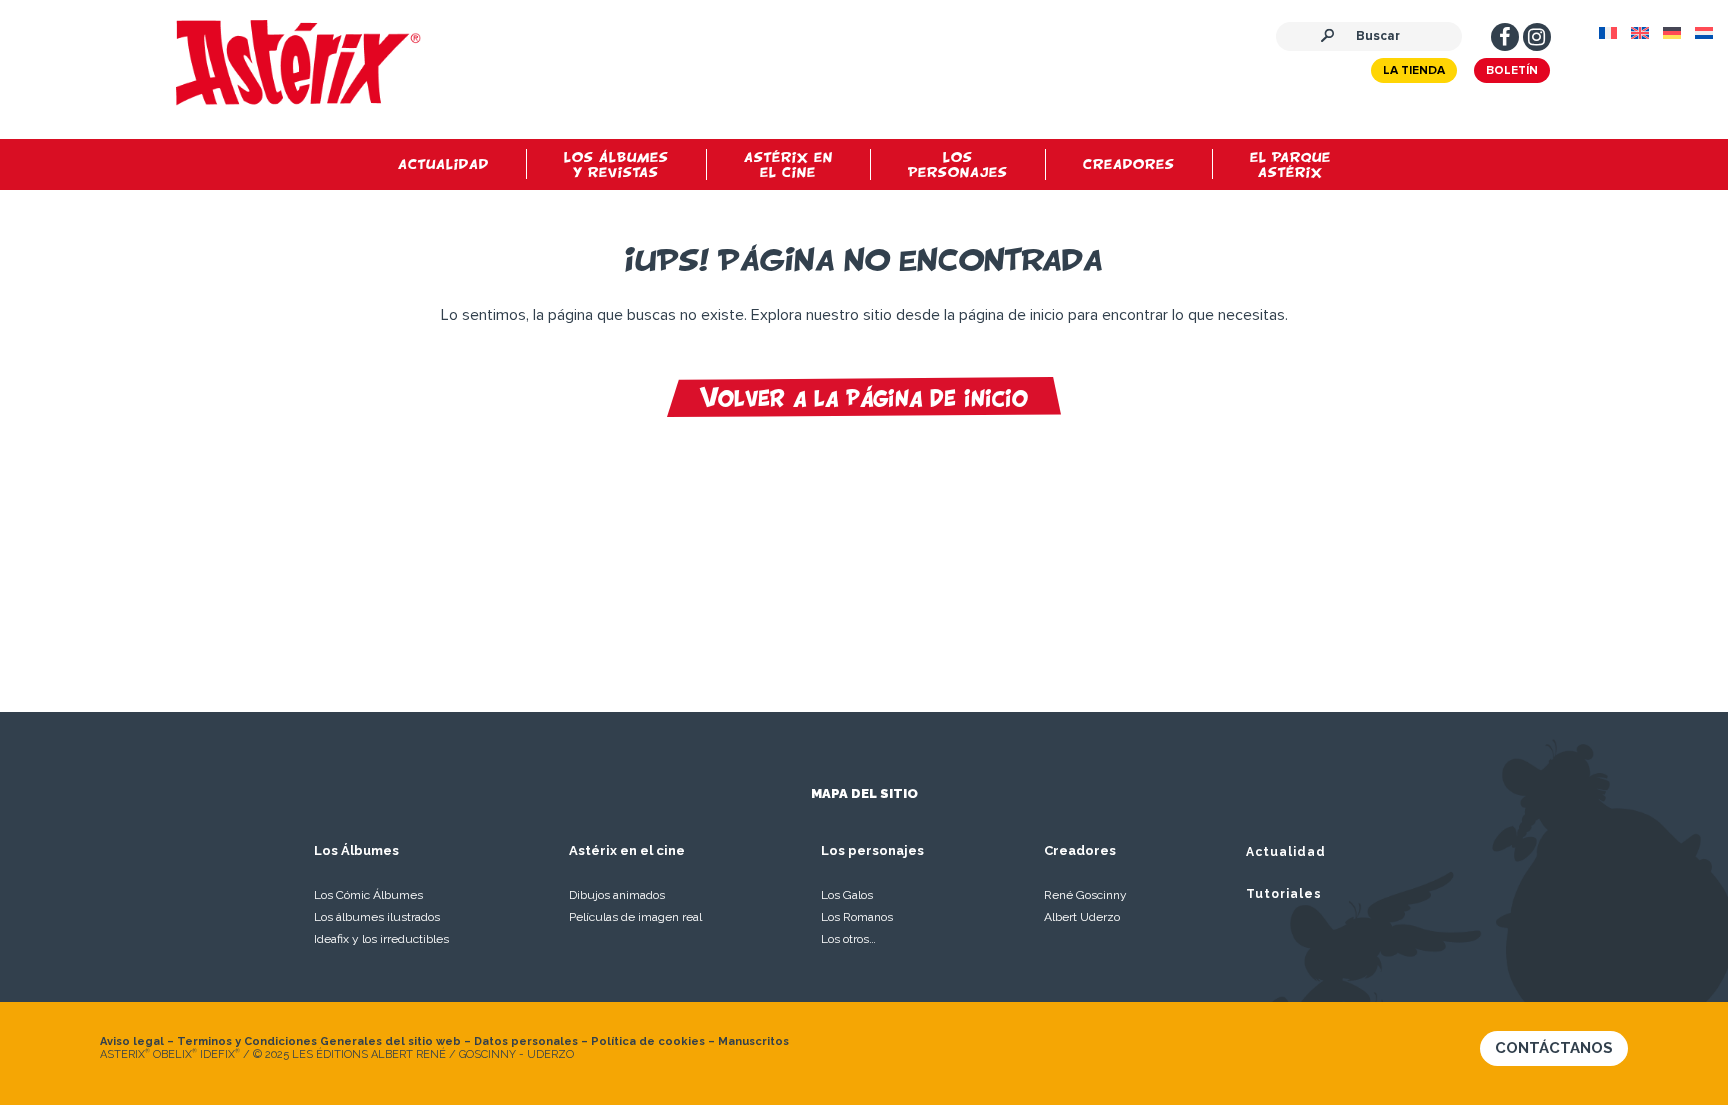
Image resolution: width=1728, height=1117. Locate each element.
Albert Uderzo (1082, 917)
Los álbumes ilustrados (377, 917)
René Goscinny (1085, 895)
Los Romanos (857, 917)
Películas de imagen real (635, 917)
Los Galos (847, 895)
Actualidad (1286, 852)
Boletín (1512, 71)
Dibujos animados (617, 895)
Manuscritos (753, 1041)
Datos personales (526, 1041)
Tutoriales (1284, 894)
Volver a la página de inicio (864, 397)
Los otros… (848, 939)
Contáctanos (1554, 1048)
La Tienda (1414, 71)
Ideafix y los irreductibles (381, 939)
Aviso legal (132, 1041)
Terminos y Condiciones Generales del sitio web (319, 1041)
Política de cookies (648, 1041)
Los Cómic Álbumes (368, 895)
